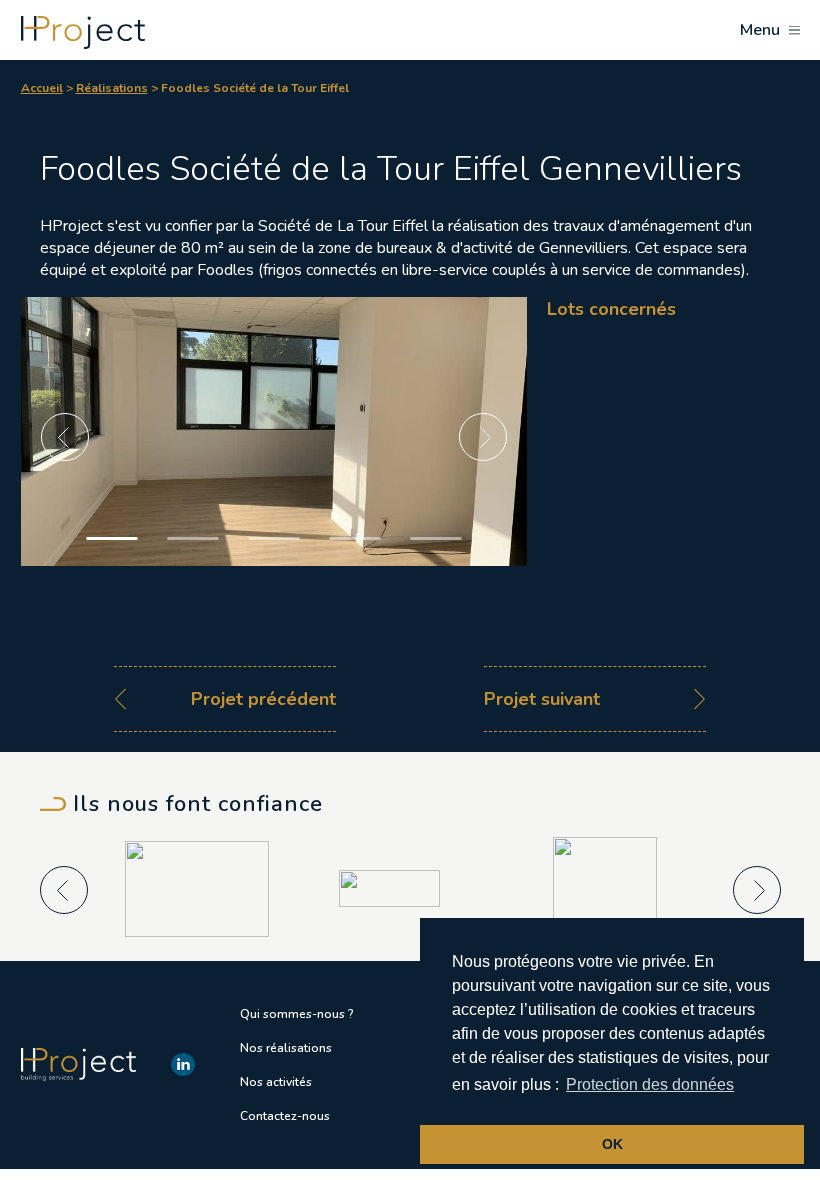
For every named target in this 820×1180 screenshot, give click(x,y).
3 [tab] (273, 538)
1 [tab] (111, 538)
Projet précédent (263, 699)
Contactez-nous (285, 1116)
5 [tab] (435, 538)
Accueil (42, 88)
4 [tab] (354, 538)
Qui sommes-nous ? (297, 1014)
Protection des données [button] (650, 1084)
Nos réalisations (286, 1048)
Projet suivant (542, 699)
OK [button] (612, 1144)
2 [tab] (192, 538)
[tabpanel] (274, 473)
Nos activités (276, 1082)
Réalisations (112, 88)
